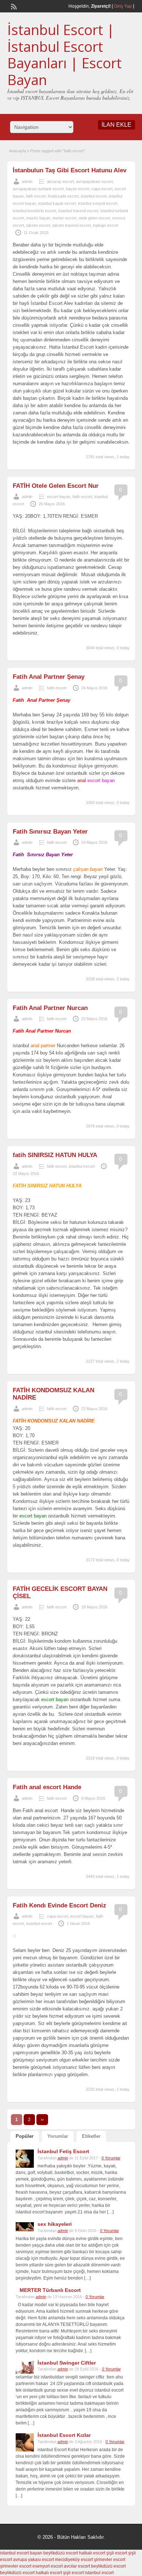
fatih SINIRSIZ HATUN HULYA (55, 1155)
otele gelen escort (94, 218)
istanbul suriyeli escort (98, 203)
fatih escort (36, 196)
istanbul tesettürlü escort (34, 211)
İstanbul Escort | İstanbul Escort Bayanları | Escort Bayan (64, 55)
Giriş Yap (123, 6)
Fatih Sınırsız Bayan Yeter (50, 832)
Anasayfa (17, 151)
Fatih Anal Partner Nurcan (50, 1008)
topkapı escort (106, 225)
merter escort (64, 218)
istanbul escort (94, 196)
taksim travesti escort (72, 225)
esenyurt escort (48, 2566)
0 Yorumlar (111, 2158)
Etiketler (91, 2136)
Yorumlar (58, 2136)
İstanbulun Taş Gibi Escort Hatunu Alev (70, 170)
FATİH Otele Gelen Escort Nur (56, 486)
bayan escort (78, 189)
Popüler (25, 2136)
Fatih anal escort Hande (47, 1787)
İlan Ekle (117, 125)
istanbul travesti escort (78, 211)
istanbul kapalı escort (57, 203)
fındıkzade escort (63, 196)
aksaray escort (60, 181)
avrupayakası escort (94, 181)
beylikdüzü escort (61, 2553)
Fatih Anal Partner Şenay (49, 677)
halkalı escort (92, 2553)
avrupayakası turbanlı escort (38, 189)
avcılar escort (77, 2566)
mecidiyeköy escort (74, 2560)
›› (42, 2120)
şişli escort (117, 2553)
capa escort (102, 189)
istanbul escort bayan (21, 2553)
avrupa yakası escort (33, 2560)
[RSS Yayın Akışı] (13, 6)
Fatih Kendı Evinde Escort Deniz (60, 1905)
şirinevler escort (110, 2560)
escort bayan (59, 497)
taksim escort (38, 225)
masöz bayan (38, 218)
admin (27, 181)
